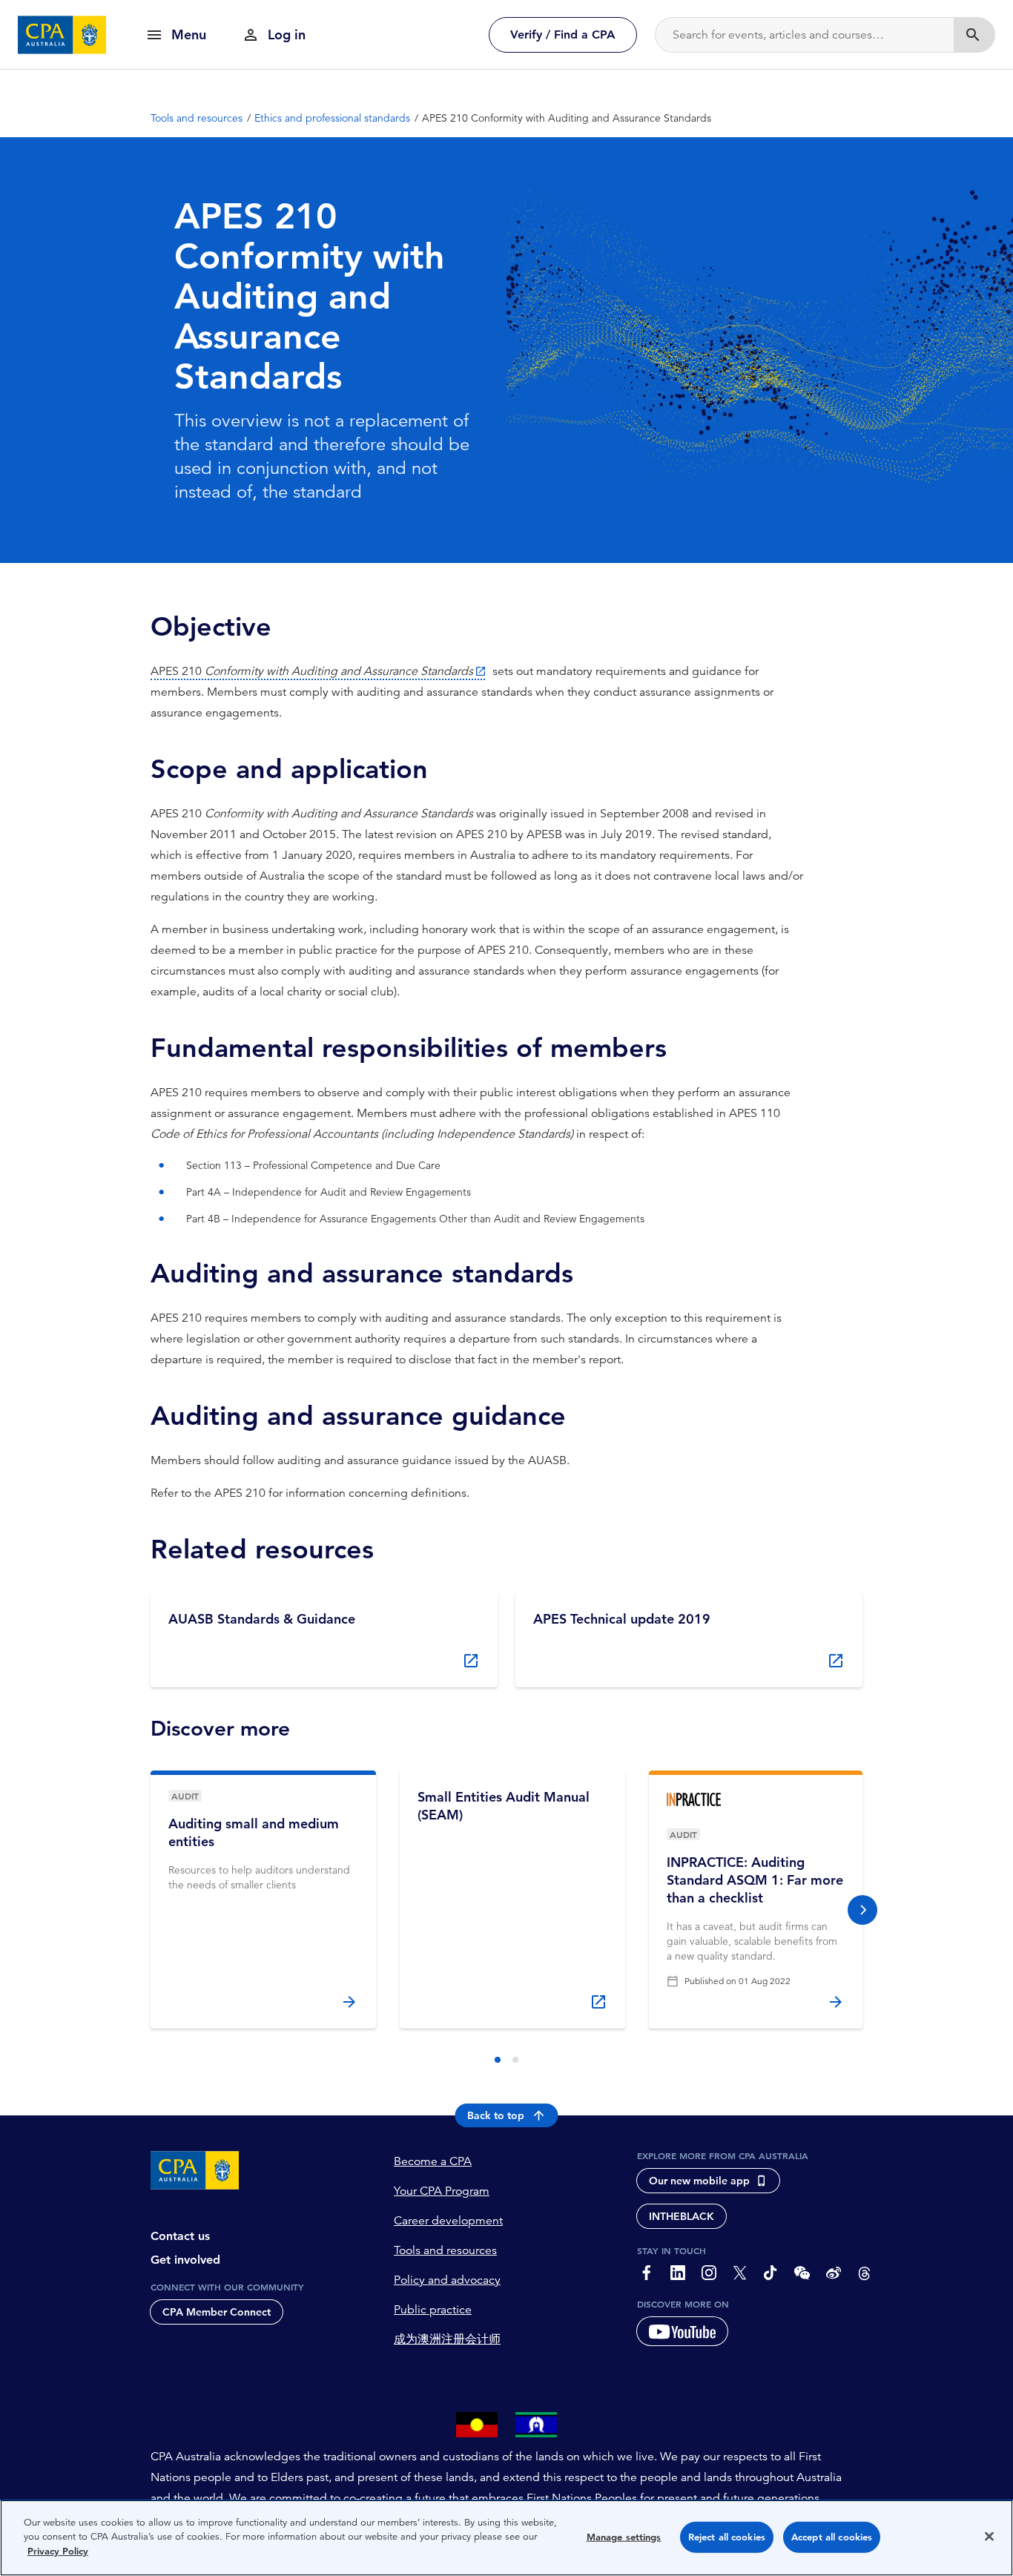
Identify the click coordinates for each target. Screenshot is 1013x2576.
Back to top (496, 2115)
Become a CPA (433, 2161)
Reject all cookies (727, 2537)
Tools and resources (445, 2250)
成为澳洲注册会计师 (447, 2339)
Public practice (433, 2310)
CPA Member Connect (217, 2312)
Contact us (180, 2236)
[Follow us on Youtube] (682, 2331)
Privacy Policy (58, 2551)
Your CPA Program (442, 2191)
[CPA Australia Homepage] (62, 35)
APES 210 (312, 671)
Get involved (185, 2260)
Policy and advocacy (447, 2280)
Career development (448, 2221)
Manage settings (624, 2537)
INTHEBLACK (682, 2216)
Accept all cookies (832, 2537)
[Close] (989, 2537)
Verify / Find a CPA (563, 34)
